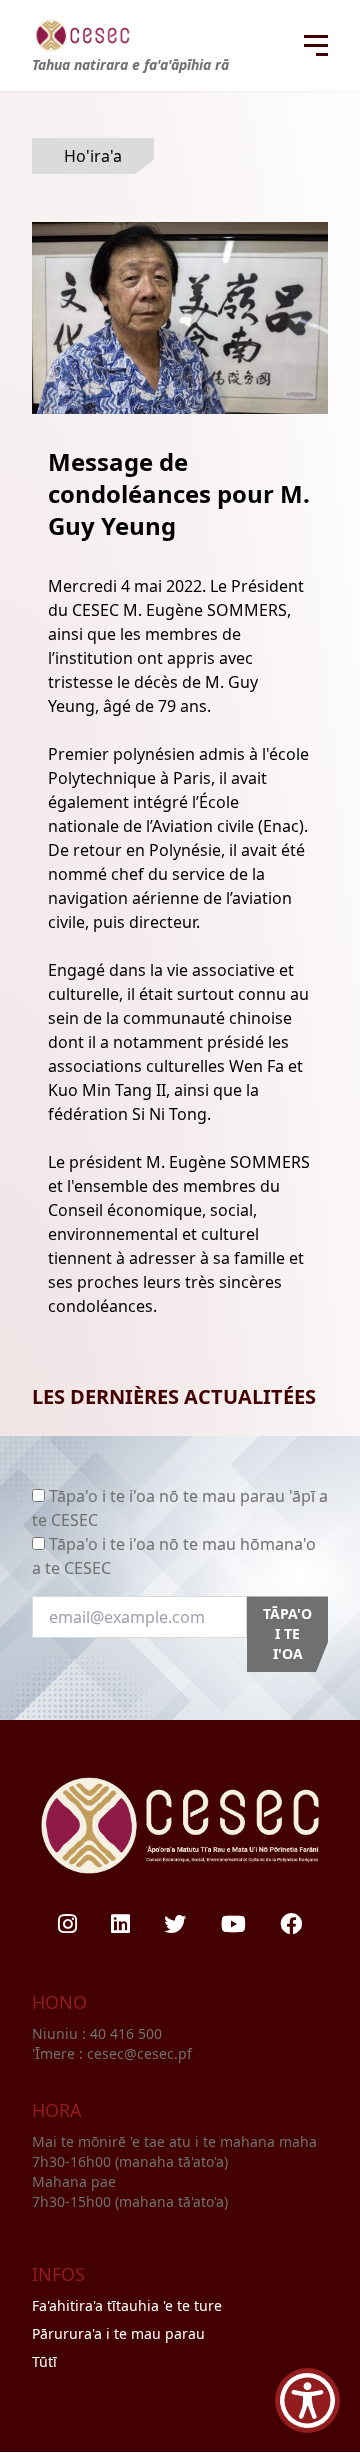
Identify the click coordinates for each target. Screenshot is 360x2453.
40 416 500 (128, 2033)
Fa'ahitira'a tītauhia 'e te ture (127, 2305)
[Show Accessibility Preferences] (307, 2400)
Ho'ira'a (93, 156)
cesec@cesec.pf (139, 2053)
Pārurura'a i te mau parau (118, 2333)
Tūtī (44, 2361)
